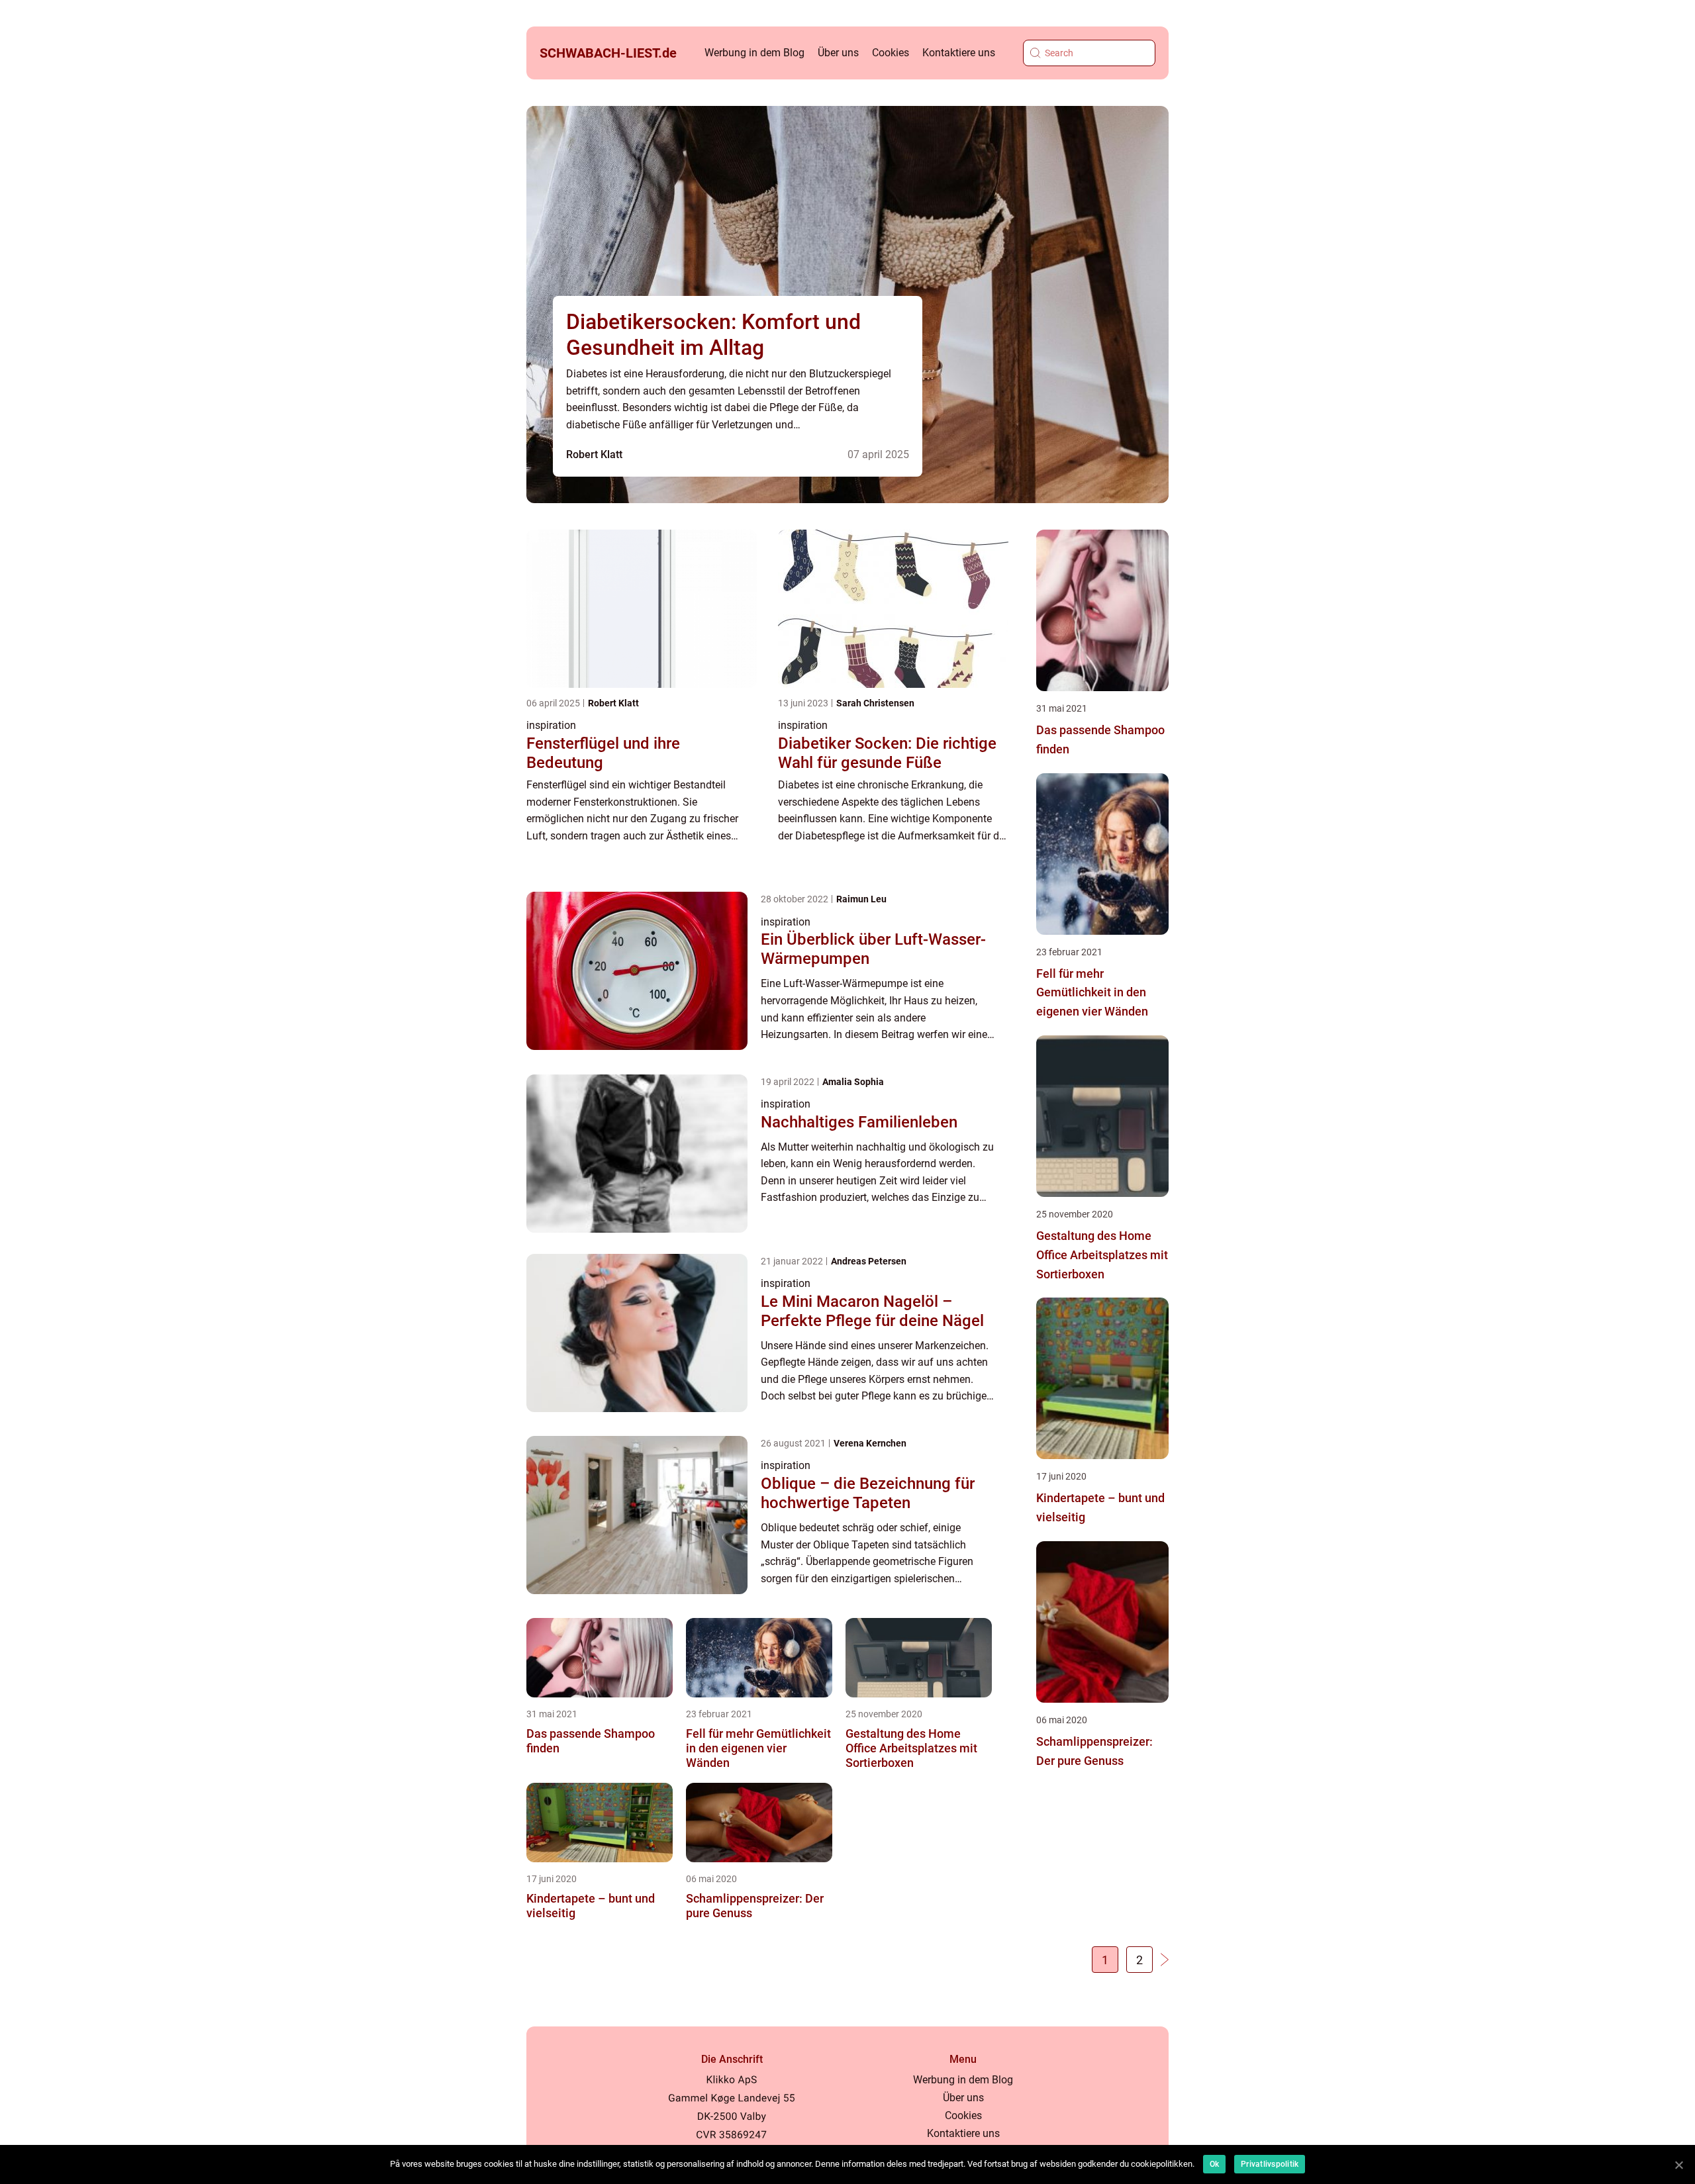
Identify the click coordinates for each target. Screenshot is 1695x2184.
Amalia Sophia (853, 1082)
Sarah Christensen (875, 703)
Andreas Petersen (869, 1261)
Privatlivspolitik (1270, 2164)
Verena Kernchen (870, 1443)
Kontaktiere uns (959, 53)
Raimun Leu (861, 899)
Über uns (838, 53)
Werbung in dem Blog (754, 53)
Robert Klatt (594, 454)
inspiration (551, 725)
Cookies (891, 53)
